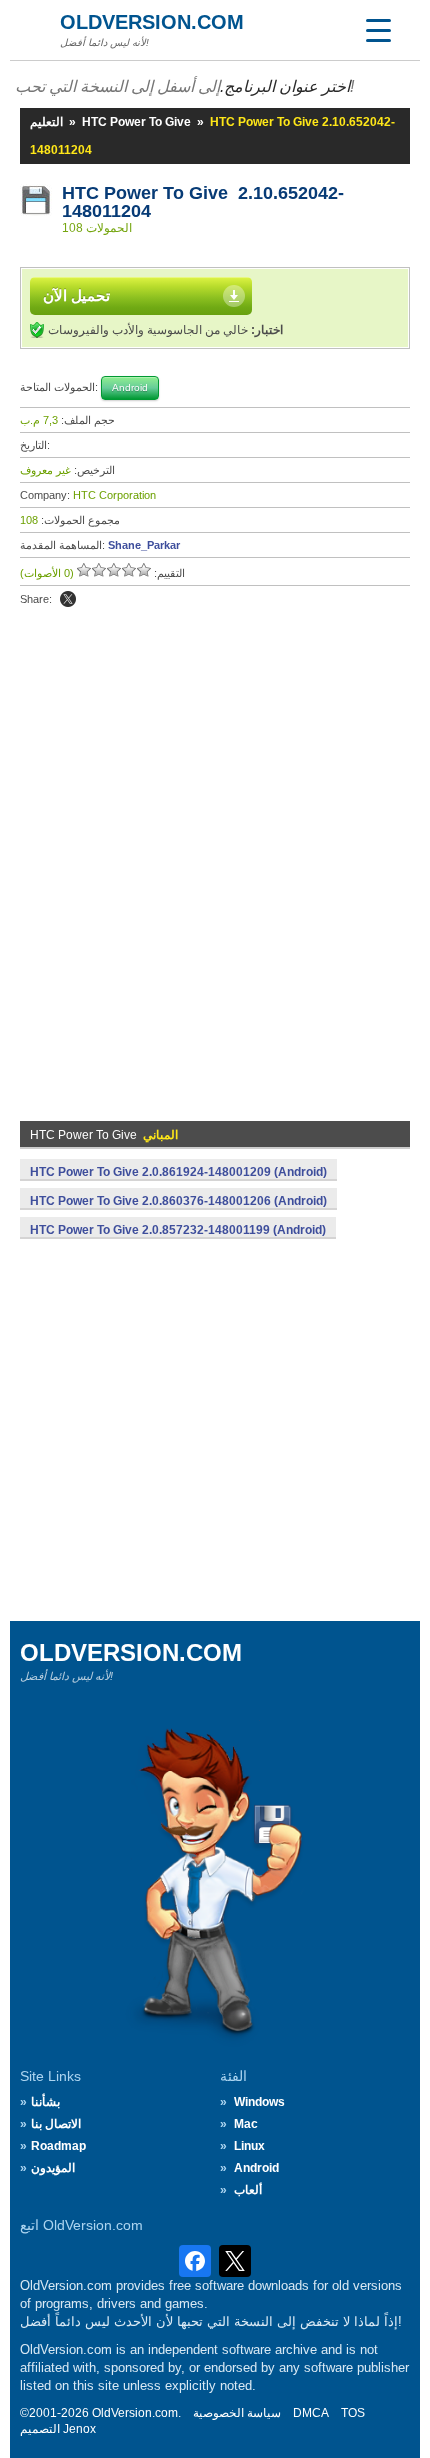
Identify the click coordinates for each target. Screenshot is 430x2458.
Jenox (79, 2429)
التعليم (46, 122)
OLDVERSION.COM (152, 22)
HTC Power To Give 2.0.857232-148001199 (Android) (178, 1230)
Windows (259, 2102)
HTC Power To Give (136, 122)
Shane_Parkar (144, 545)
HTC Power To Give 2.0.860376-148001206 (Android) (178, 1201)
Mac (246, 2124)
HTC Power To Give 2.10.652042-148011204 (203, 202)
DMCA (311, 2413)
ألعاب (248, 2190)
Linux (249, 2146)
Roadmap (58, 2146)
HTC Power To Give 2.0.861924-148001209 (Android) (178, 1172)
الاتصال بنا (56, 2124)
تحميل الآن (76, 295)
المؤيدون (53, 2168)
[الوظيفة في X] (68, 599)
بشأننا (45, 2102)
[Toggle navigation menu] (378, 30)
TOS (353, 2413)
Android (256, 2168)
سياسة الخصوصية (237, 2413)
